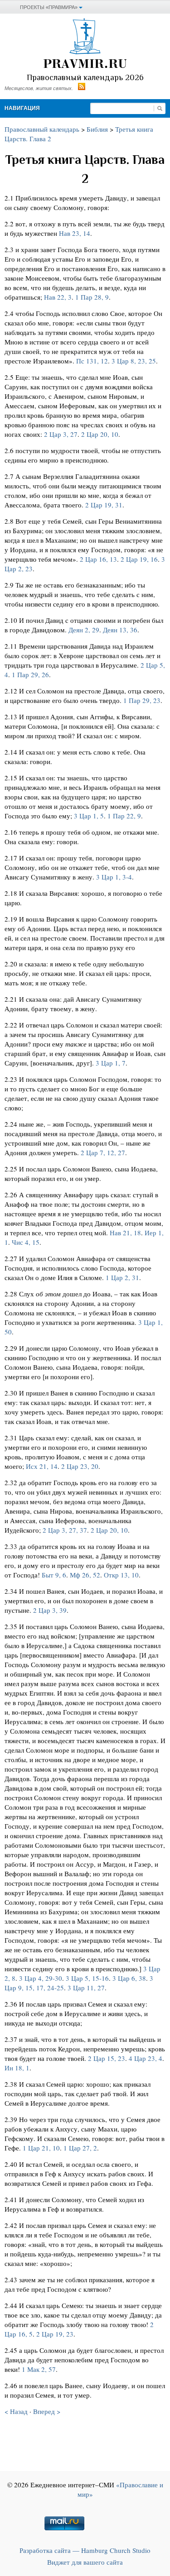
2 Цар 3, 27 (61, 434)
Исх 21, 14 (42, 1466)
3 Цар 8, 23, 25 (134, 361)
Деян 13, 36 (120, 630)
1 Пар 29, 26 (30, 674)
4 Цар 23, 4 (146, 2058)
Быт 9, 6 (54, 1575)
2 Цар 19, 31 (104, 505)
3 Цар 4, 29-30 (41, 1978)
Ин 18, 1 (17, 2068)
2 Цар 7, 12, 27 (103, 1152)
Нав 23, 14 (75, 233)
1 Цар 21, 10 (41, 2148)
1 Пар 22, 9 (124, 816)
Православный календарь (42, 129)
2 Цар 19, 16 (139, 559)
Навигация (22, 108)
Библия (97, 129)
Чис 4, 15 (26, 1242)
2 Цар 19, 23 (55, 2334)
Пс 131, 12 (92, 361)
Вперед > (47, 2411)
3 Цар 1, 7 (111, 1063)
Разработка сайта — (85, 2550)
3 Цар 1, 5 (89, 816)
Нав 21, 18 (125, 1233)
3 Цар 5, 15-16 (87, 1978)
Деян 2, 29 (84, 630)
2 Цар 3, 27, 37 (65, 1530)
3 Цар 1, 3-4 (114, 877)
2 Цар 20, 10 (100, 434)
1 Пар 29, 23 (142, 700)
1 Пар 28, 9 (92, 297)
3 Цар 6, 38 (129, 1978)
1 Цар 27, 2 (80, 2148)
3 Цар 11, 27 (86, 1988)
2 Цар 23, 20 (80, 1466)
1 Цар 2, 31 (122, 1277)
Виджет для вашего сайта (85, 2562)
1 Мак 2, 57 (39, 2369)
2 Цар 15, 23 (107, 2058)
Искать (160, 108)
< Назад (16, 2411)
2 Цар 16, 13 (98, 559)
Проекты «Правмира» (49, 7)
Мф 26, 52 (85, 1575)
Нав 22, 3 (58, 297)
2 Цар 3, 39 (50, 1610)
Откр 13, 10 (121, 1575)
